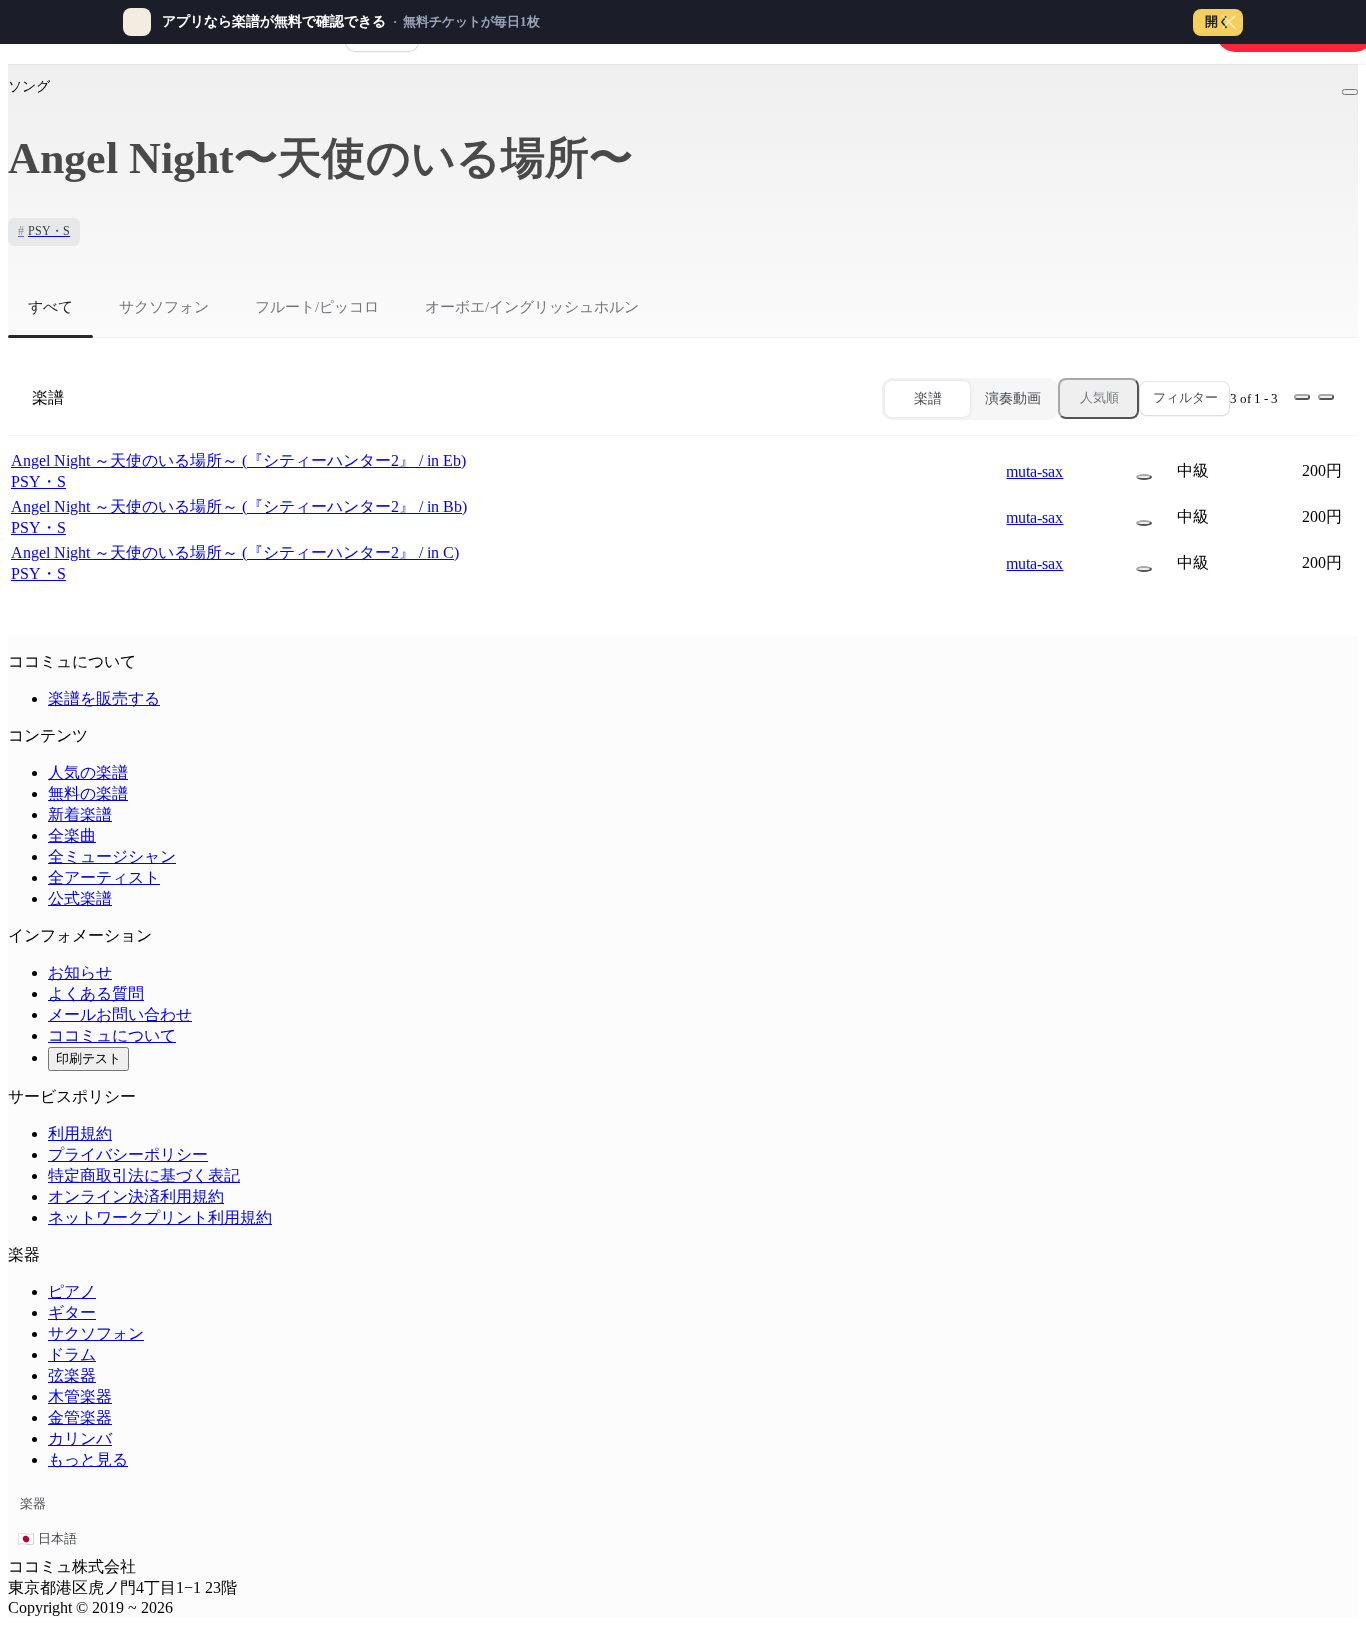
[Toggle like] (1350, 92)
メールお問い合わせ (120, 1014)
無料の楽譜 (88, 793)
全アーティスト (104, 877)
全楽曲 (72, 835)
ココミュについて (112, 1035)
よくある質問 (96, 993)
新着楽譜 (80, 814)
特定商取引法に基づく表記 (144, 1175)
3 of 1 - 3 (1254, 398)
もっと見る (88, 1459)
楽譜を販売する (104, 698)
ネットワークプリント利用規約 (160, 1217)
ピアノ (72, 1291)
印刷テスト (88, 1058)
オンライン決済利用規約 (136, 1196)
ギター (72, 1312)
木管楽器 (80, 1396)
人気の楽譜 (88, 772)
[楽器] (1144, 477)
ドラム (72, 1354)
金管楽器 (80, 1417)
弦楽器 (72, 1375)
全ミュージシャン (112, 856)
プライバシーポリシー (128, 1154)
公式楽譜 (80, 898)
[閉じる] (1229, 22)
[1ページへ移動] (1302, 397)
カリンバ (80, 1438)
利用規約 (80, 1133)
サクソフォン (96, 1333)
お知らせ (80, 972)
